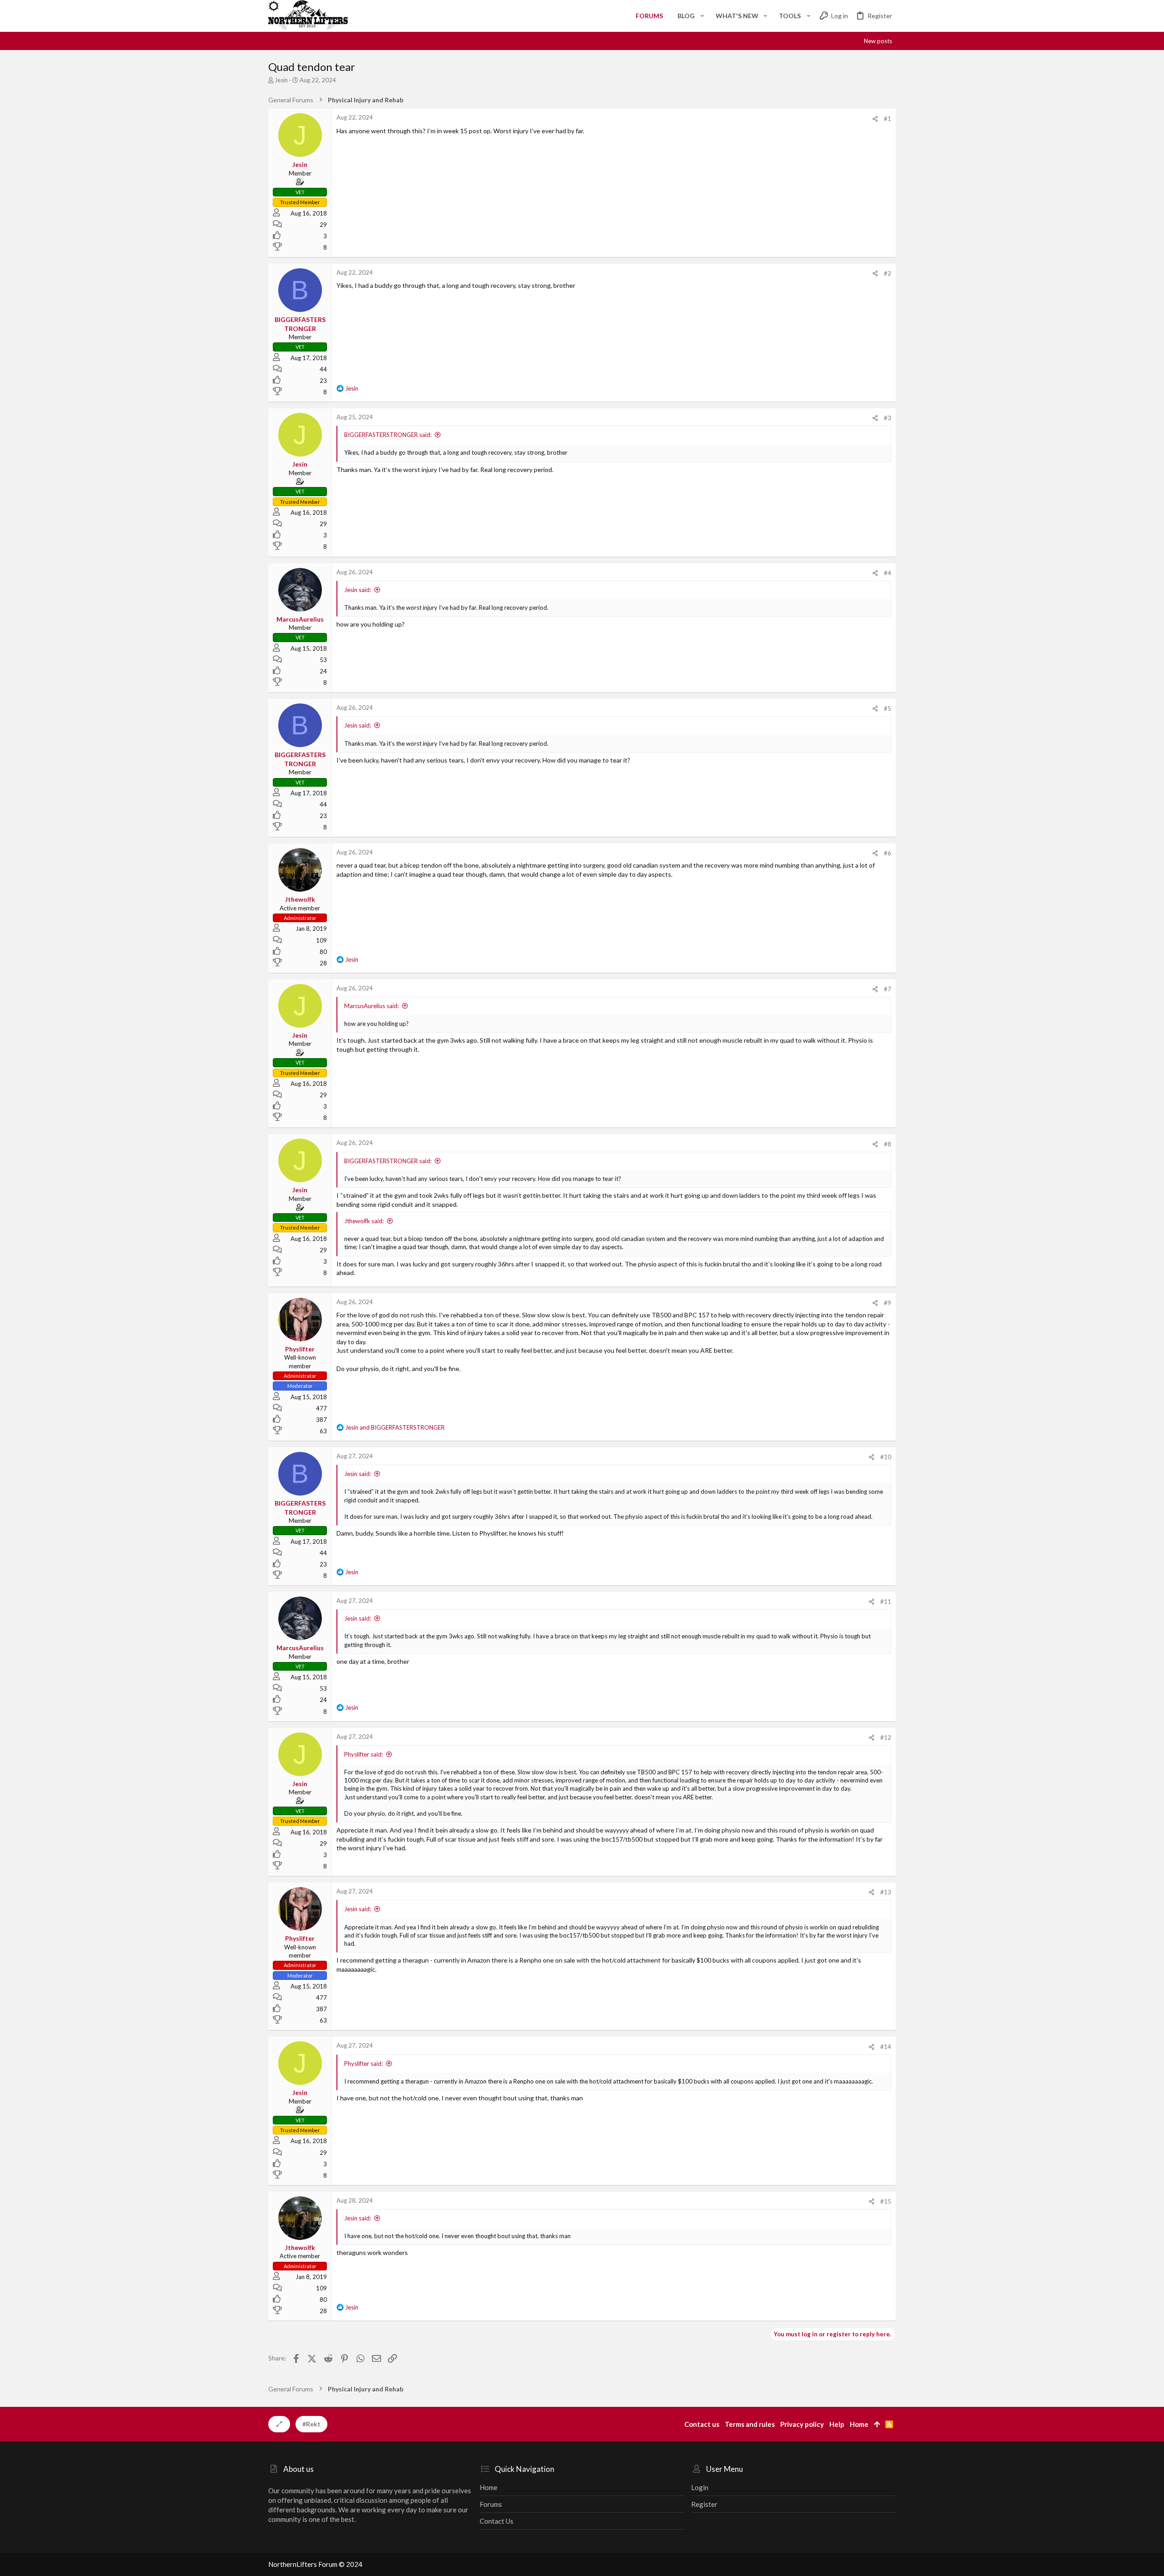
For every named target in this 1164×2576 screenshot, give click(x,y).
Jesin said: (358, 590)
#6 (888, 853)
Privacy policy (802, 2424)
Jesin (281, 80)
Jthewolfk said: (364, 1221)
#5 (888, 708)
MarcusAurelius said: (371, 1006)
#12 (886, 1737)
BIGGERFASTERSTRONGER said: (388, 435)
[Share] (875, 119)
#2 (888, 273)
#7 (888, 989)
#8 (888, 1144)
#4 (888, 573)
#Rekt (311, 2424)
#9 (888, 1303)
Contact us (497, 2521)
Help (837, 2424)
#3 (888, 418)
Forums (491, 2504)
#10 (886, 1457)
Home (489, 2487)
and (395, 1427)
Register (704, 2504)
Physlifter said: (364, 1754)
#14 (886, 2047)
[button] (702, 16)
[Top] (877, 2424)
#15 (886, 2201)
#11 (886, 1602)
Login (700, 2487)
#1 (888, 119)
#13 (886, 1892)
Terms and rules (750, 2424)
